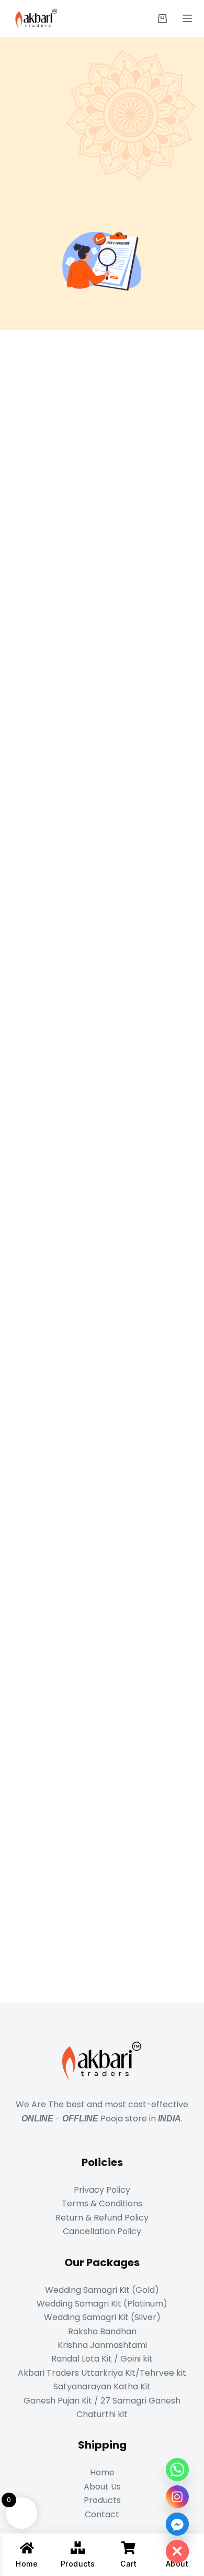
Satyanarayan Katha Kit (102, 2386)
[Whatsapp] (177, 2470)
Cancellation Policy (102, 2231)
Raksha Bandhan (102, 2331)
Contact (102, 2514)
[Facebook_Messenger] (177, 2524)
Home (102, 2472)
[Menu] (187, 18)
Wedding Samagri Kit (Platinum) (102, 2304)
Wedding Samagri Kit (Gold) (102, 2290)
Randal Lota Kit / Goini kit (102, 2359)
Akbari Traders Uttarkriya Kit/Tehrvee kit (102, 2373)
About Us (102, 2487)
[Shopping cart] (162, 19)
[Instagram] (177, 2497)
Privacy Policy (102, 2190)
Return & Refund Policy (102, 2218)
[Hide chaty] (177, 2551)
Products (102, 2500)
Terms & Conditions (102, 2203)
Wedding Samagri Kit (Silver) (102, 2317)
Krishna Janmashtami (102, 2345)
